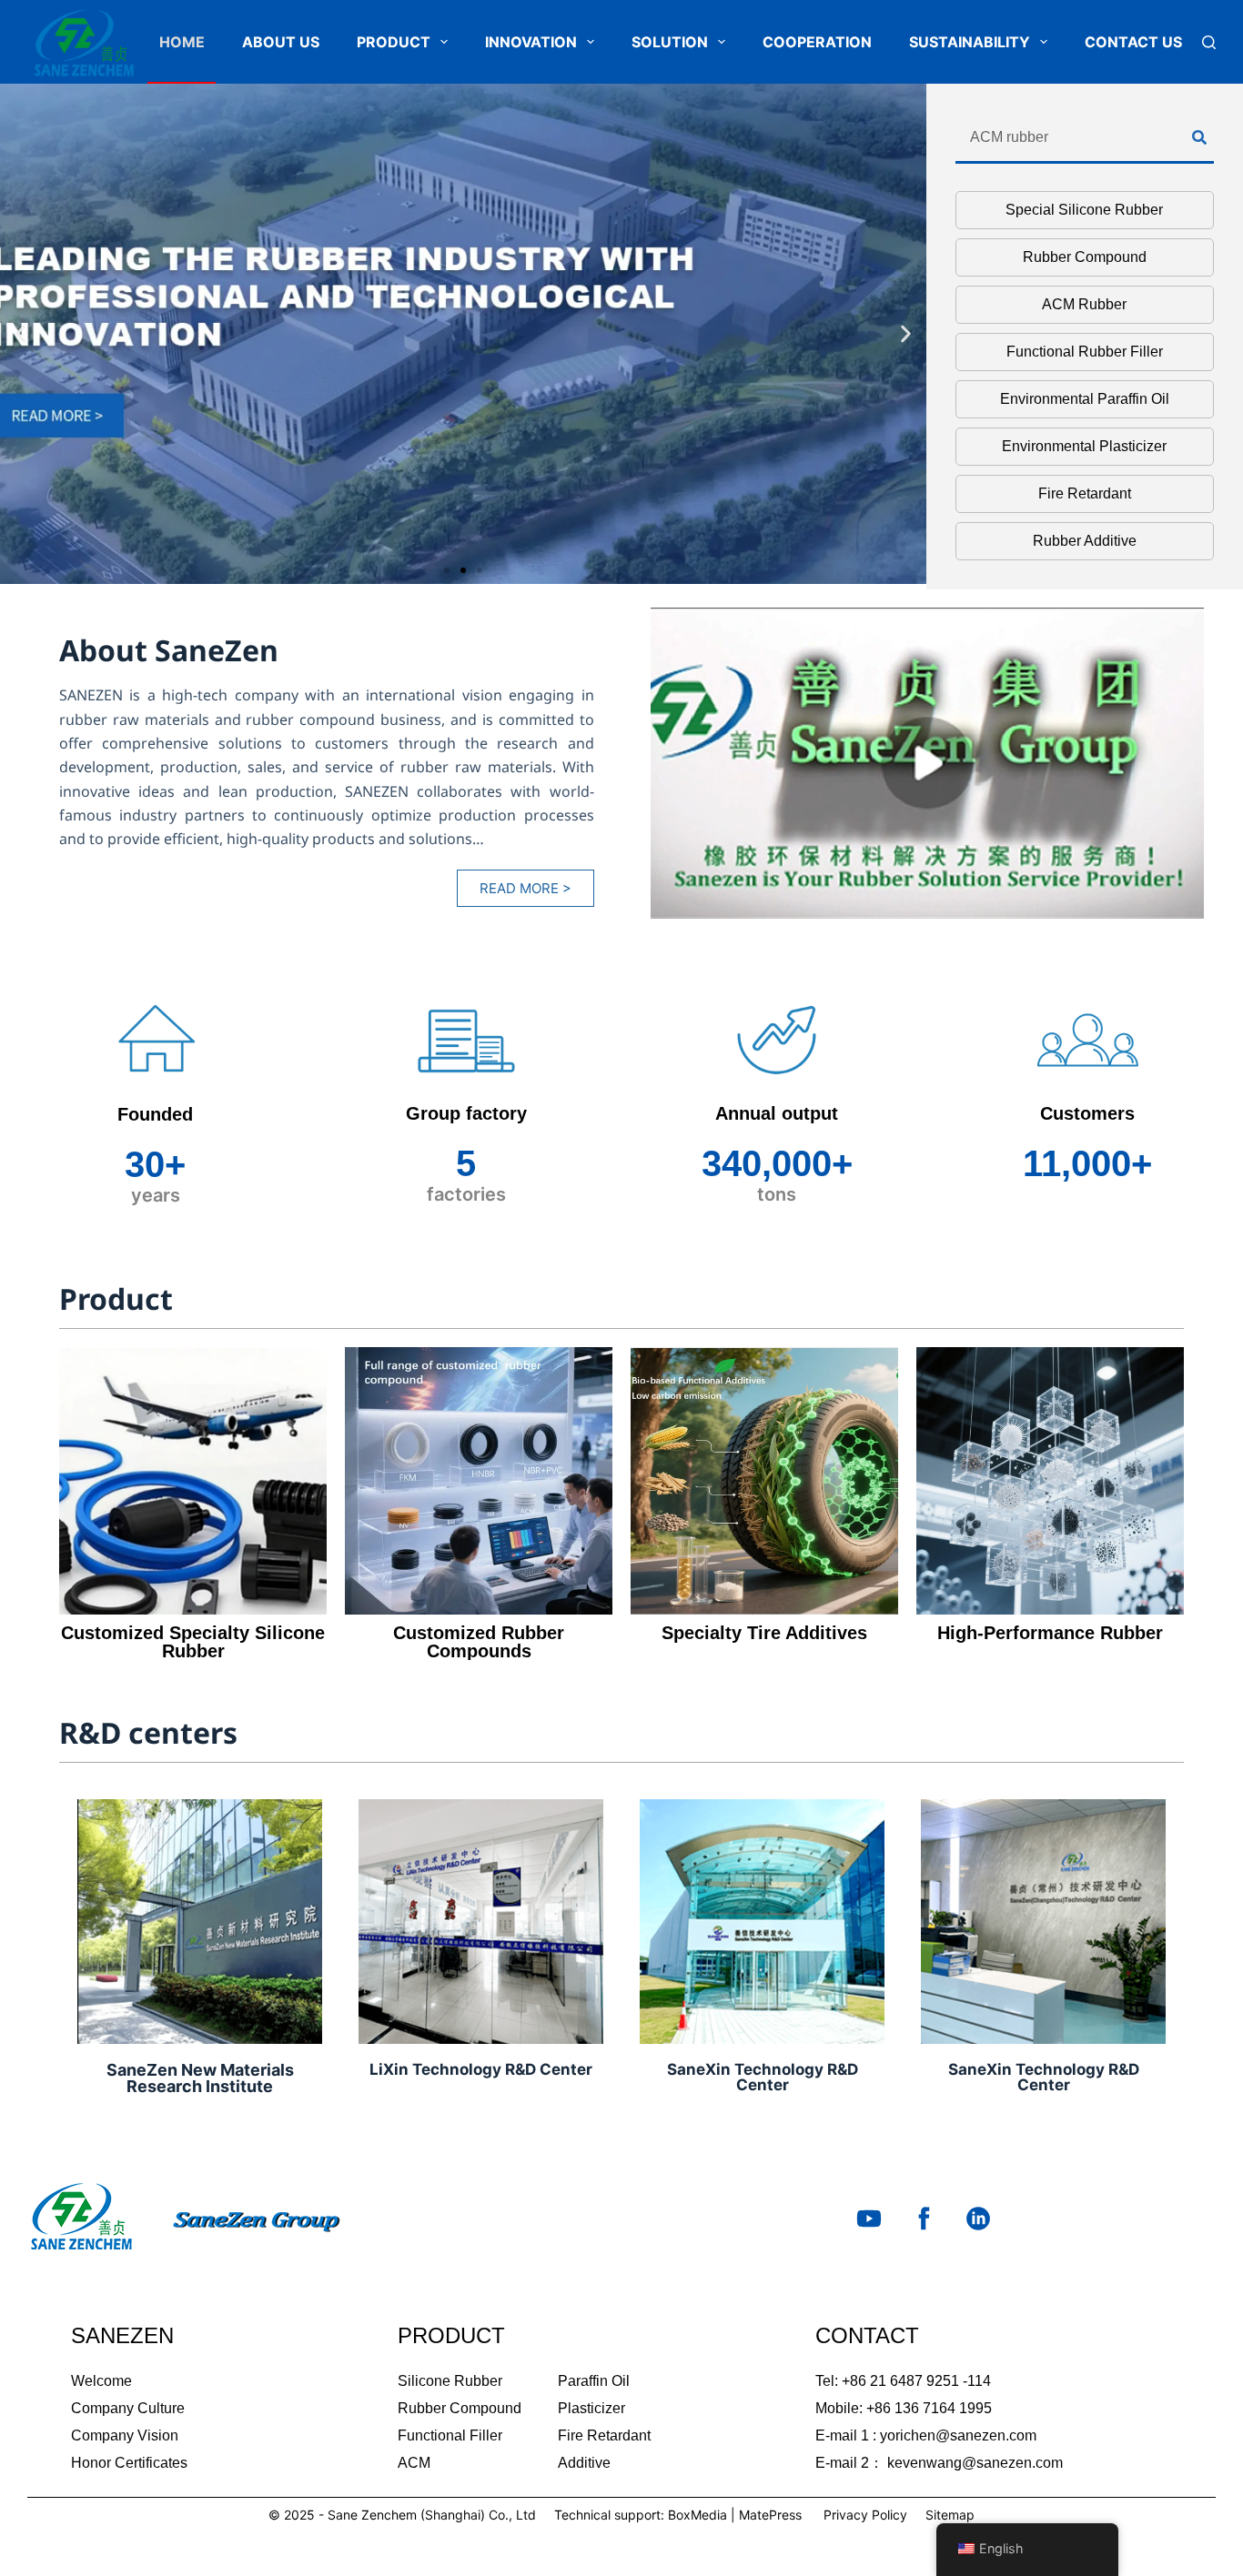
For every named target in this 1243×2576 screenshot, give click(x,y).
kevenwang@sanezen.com (975, 2463)
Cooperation (817, 42)
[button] (20, 334)
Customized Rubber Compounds (479, 1642)
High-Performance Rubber (1050, 1633)
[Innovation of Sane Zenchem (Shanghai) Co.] (463, 334)
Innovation (531, 42)
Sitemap (950, 2515)
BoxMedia (697, 2515)
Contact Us (1133, 42)
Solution (670, 42)
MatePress (770, 2515)
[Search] (1209, 42)
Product (394, 42)
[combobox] (1074, 138)
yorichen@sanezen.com (958, 2435)
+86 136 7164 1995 (929, 2408)
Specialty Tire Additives (764, 1633)
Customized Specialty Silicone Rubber (193, 1642)
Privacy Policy (865, 2515)
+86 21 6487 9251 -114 (916, 2381)
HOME (182, 42)
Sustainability (970, 42)
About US (281, 42)
